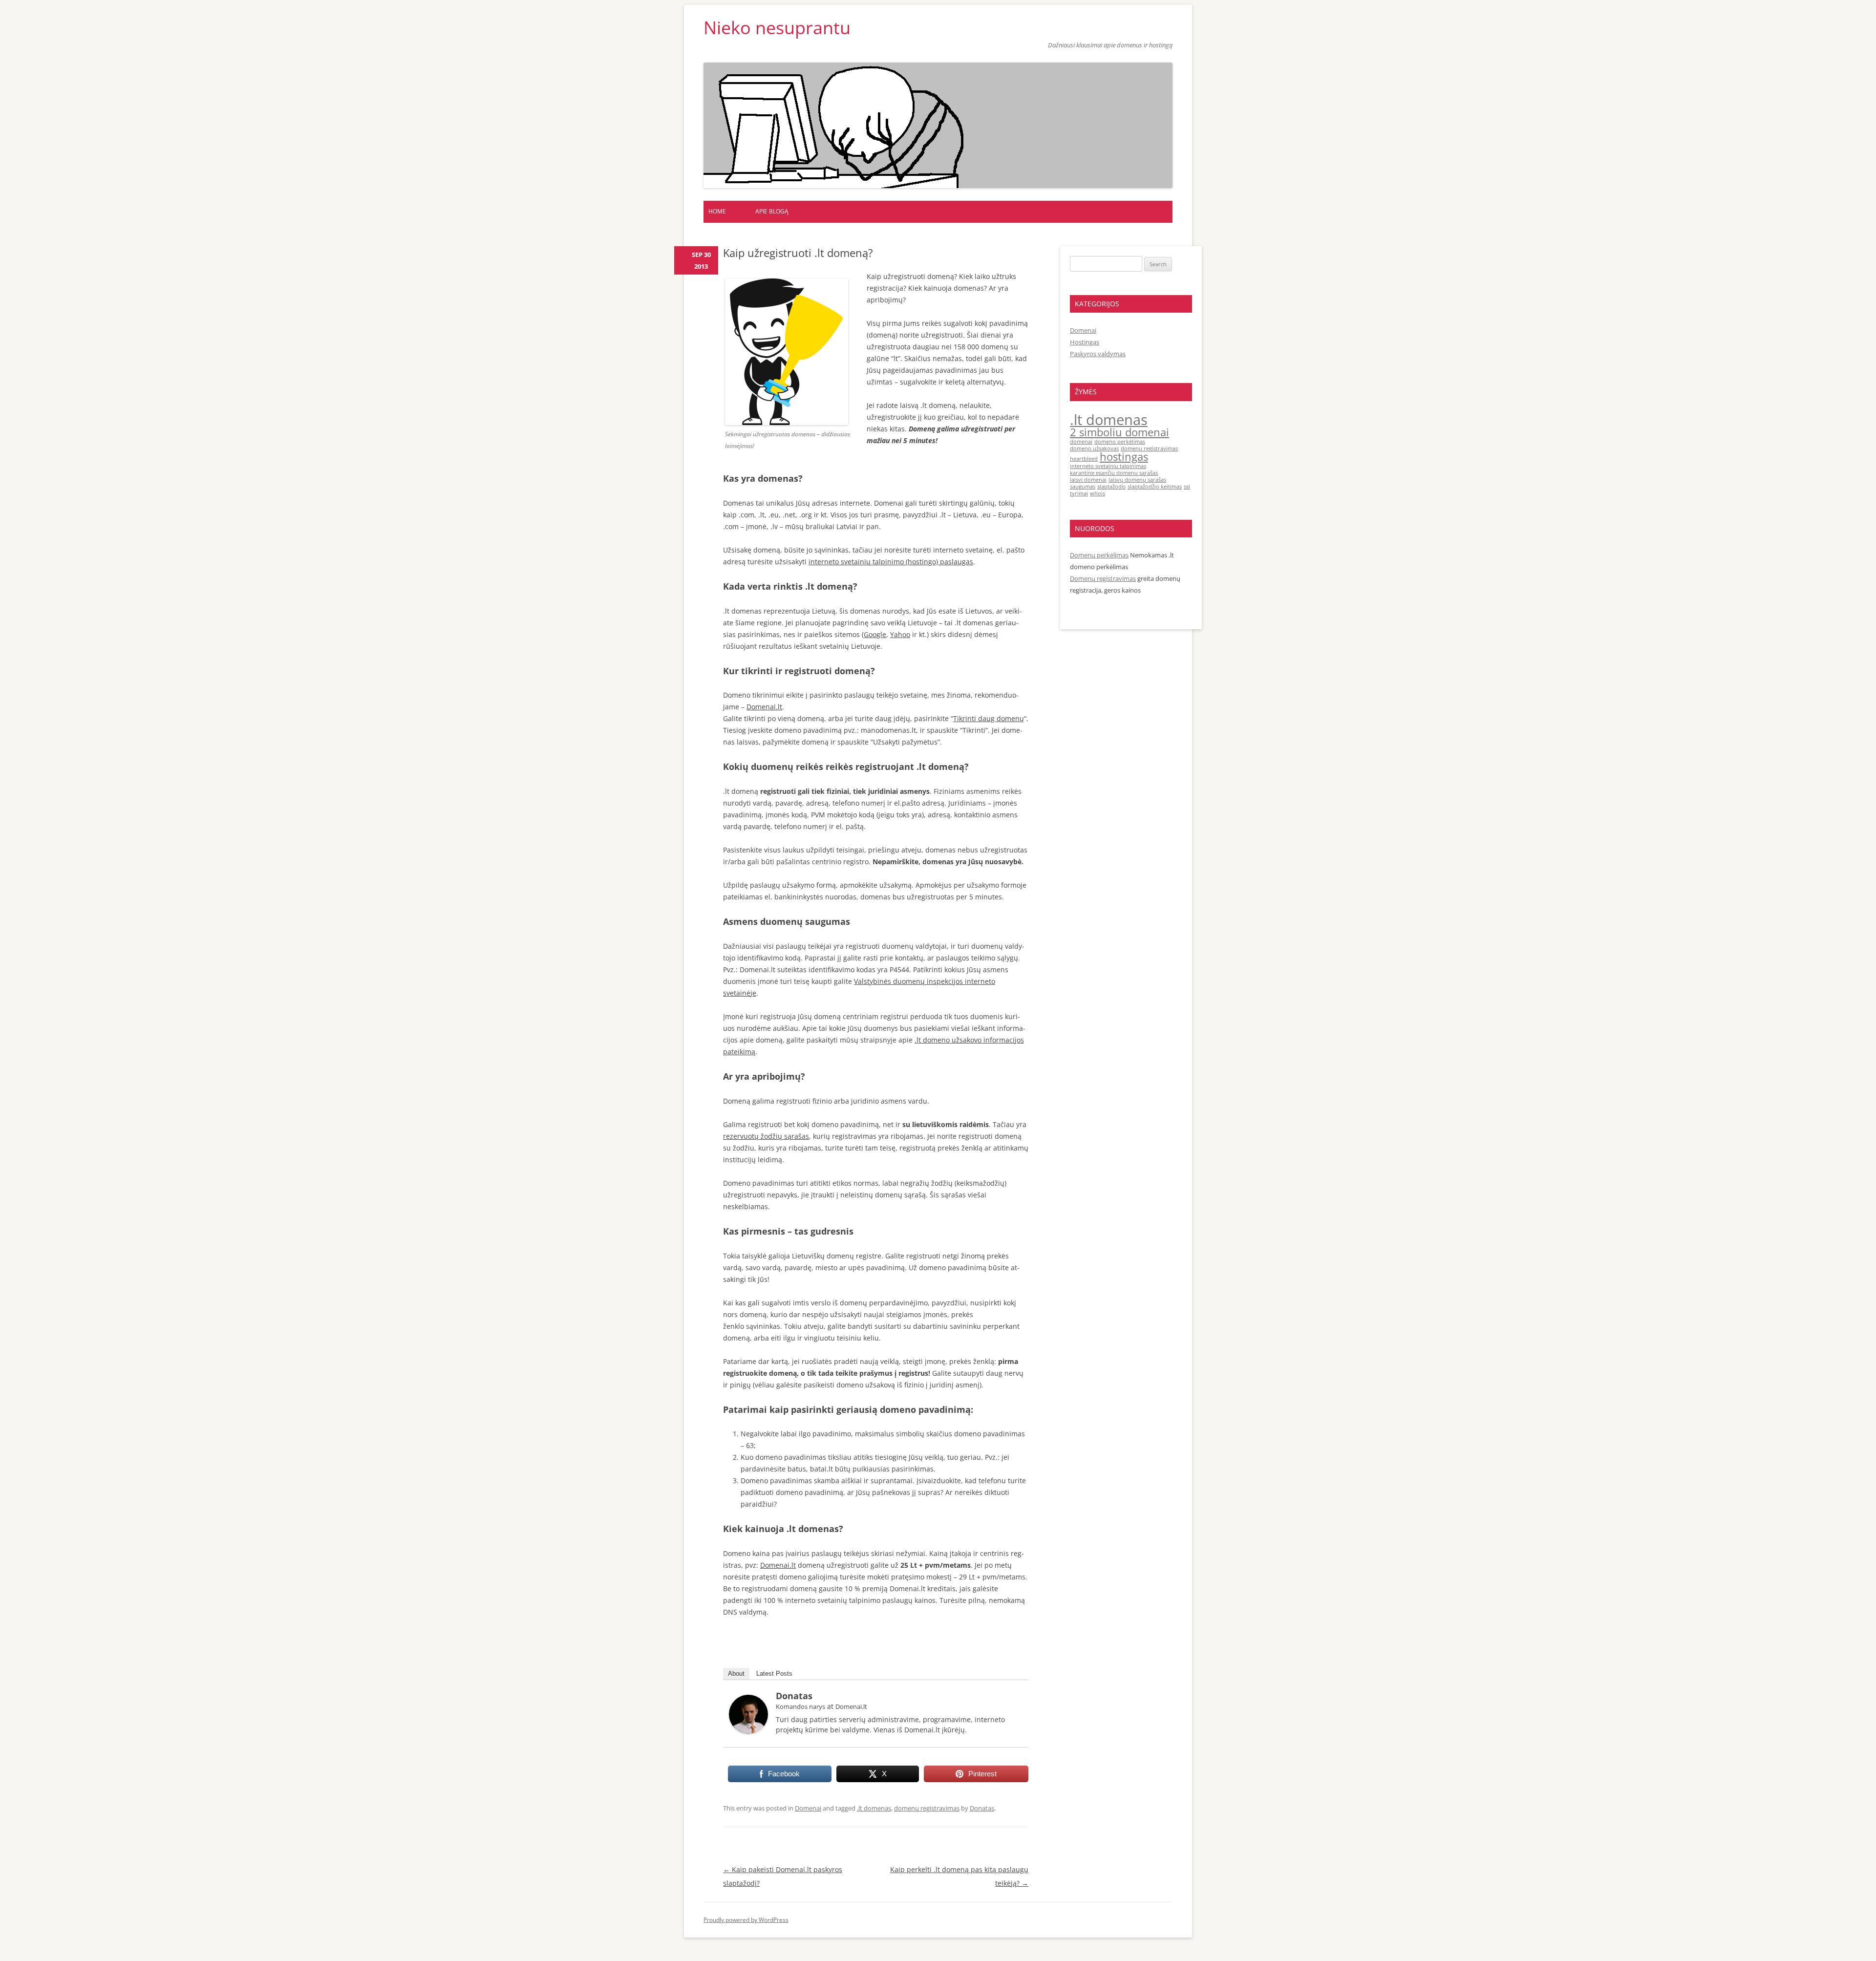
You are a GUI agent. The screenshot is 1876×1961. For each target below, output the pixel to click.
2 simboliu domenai (1119, 432)
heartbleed (1084, 459)
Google (875, 634)
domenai (1081, 442)
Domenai (808, 1808)
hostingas (1124, 457)
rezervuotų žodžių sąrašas (766, 1136)
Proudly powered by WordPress (746, 1920)
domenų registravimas (927, 1808)
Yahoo (900, 634)
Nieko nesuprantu (777, 28)
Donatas (794, 1696)
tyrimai (1079, 493)
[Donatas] (748, 1731)
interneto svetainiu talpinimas (1108, 466)
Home (717, 211)
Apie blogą (772, 211)
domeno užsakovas (1094, 448)
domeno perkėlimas (1120, 442)
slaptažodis (1111, 487)
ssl (1187, 487)
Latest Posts (774, 1673)
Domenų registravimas (1103, 578)
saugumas (1083, 487)
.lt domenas (874, 1808)
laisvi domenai (1088, 480)
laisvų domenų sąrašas (1137, 480)
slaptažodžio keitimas (1155, 487)
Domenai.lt (764, 707)
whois (1098, 493)
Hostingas (1085, 342)
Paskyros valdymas (1098, 354)
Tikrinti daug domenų (989, 718)
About (736, 1673)
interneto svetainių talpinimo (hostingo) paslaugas (891, 562)
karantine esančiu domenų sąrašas (1114, 473)
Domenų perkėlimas (1099, 555)
